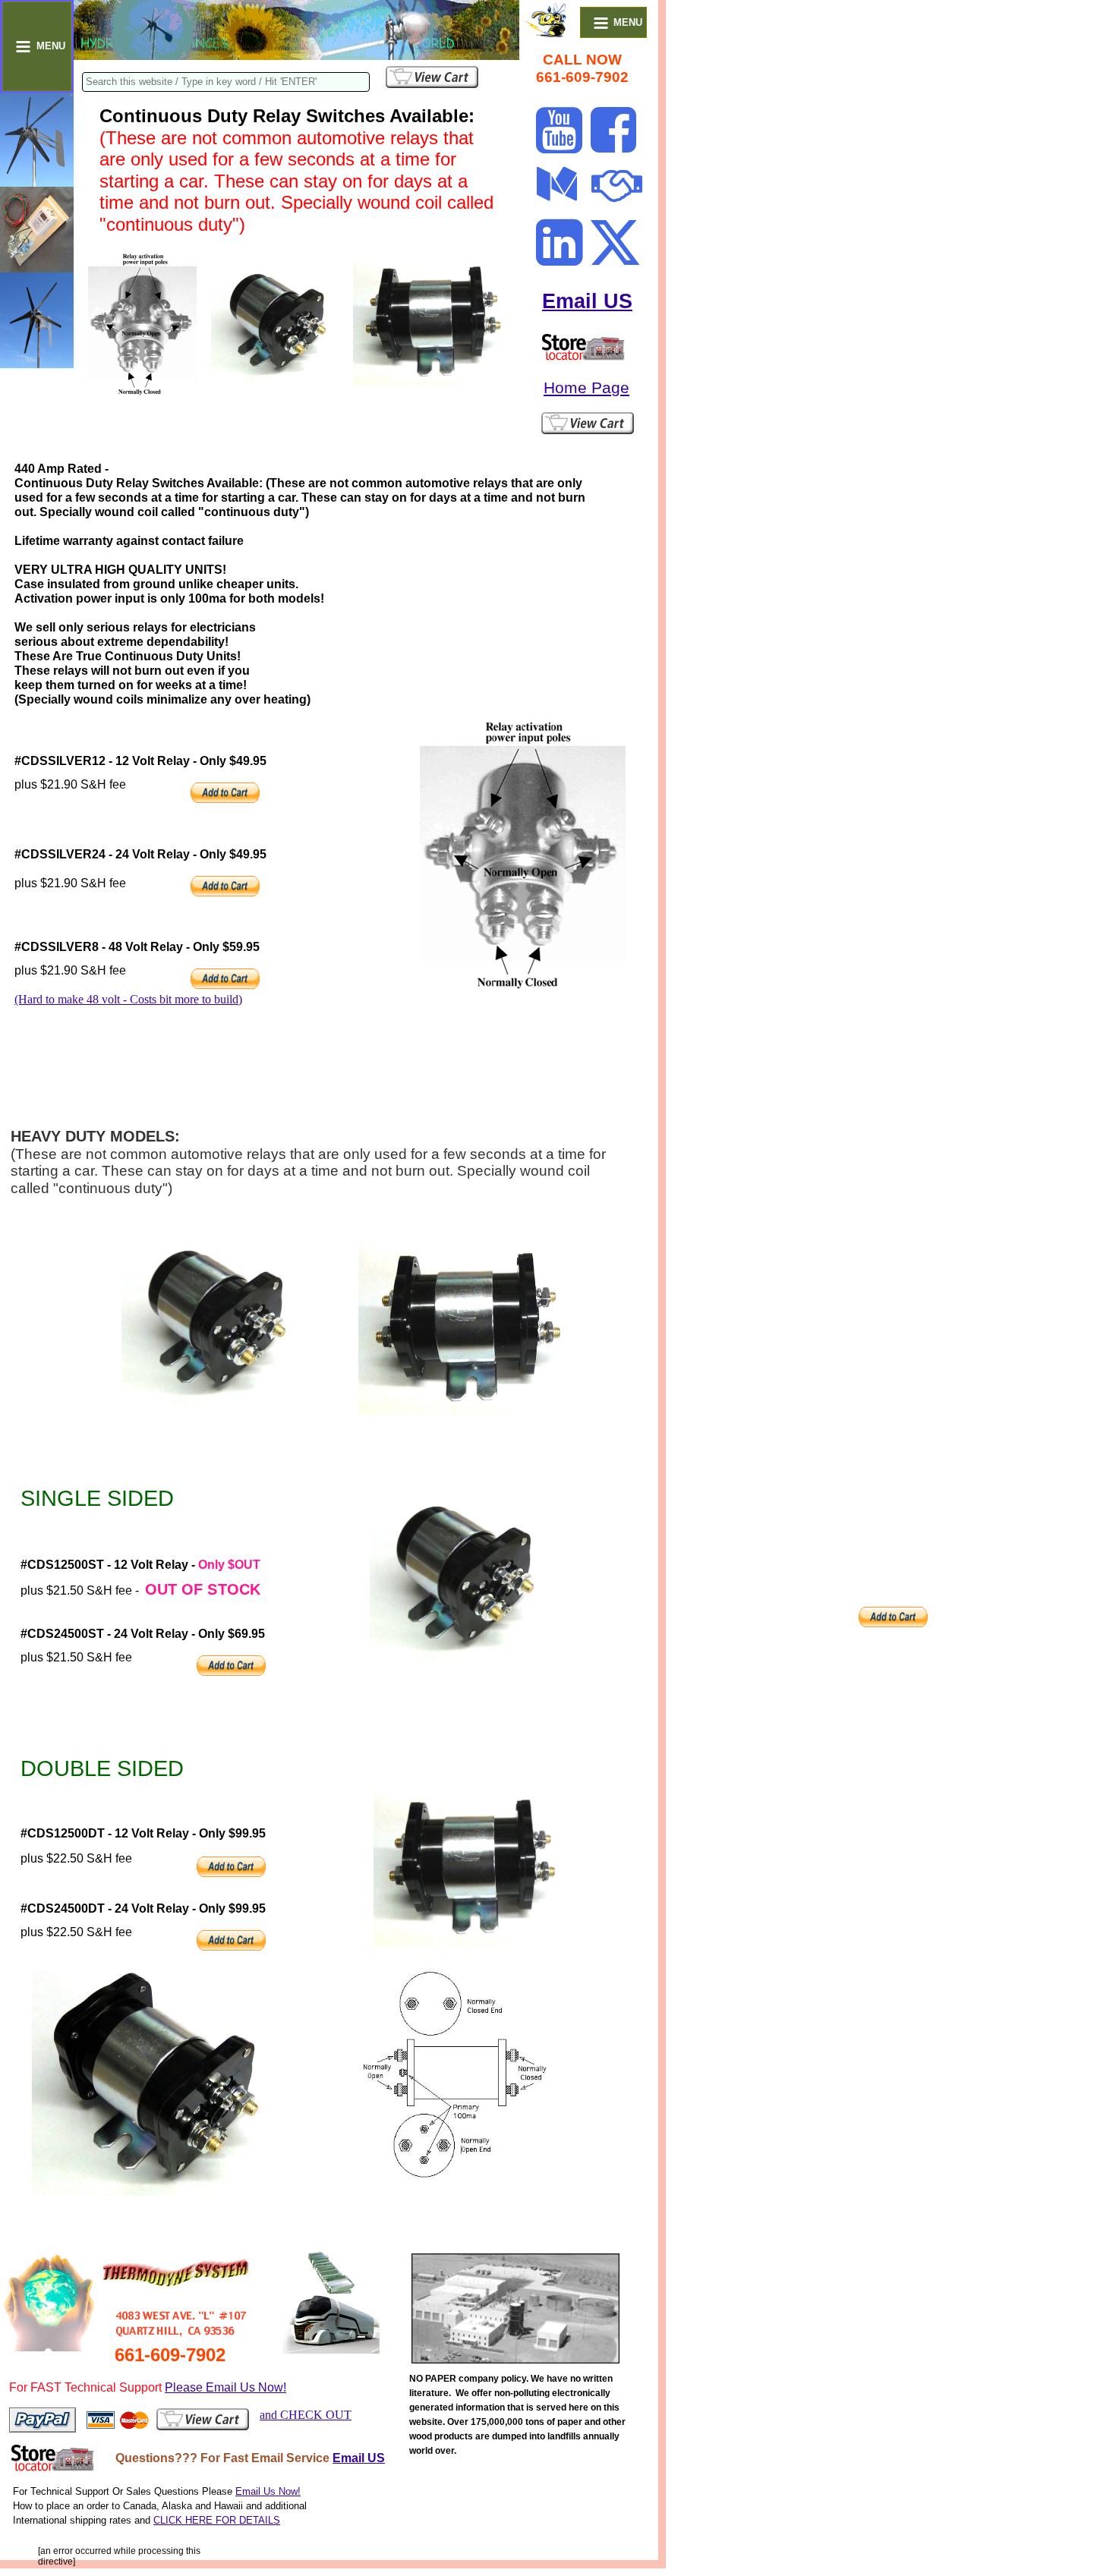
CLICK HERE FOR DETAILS (217, 2520)
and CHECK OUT (306, 2415)
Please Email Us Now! (225, 2387)
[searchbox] (226, 82)
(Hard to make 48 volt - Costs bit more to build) (128, 999)
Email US (587, 301)
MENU (51, 46)
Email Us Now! (268, 2491)
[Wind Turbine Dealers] (583, 358)
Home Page (586, 387)
